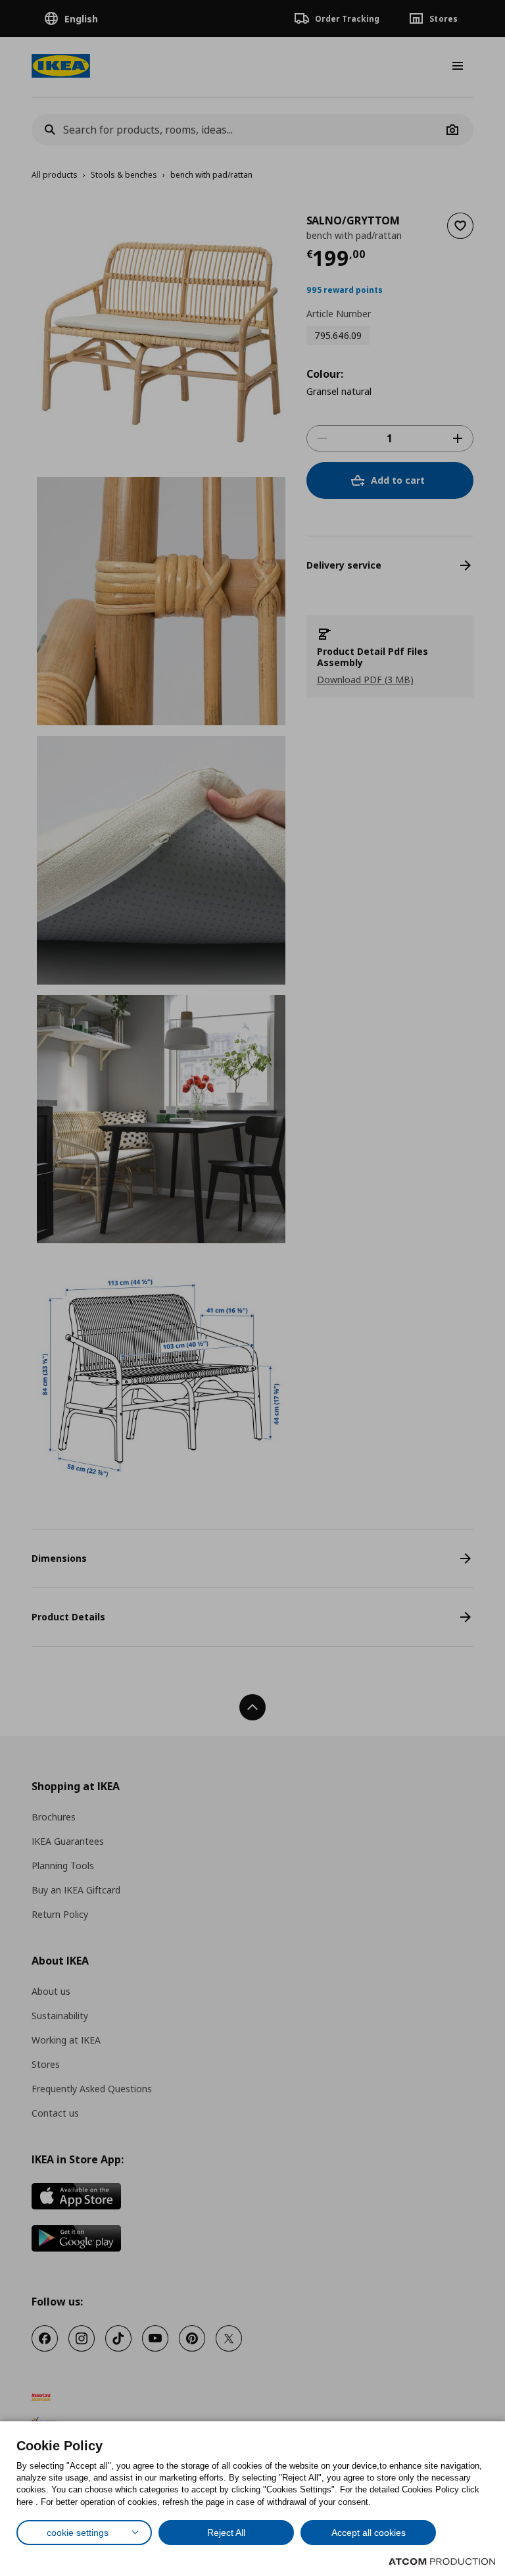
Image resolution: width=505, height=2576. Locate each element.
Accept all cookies (369, 2533)
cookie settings (78, 2533)
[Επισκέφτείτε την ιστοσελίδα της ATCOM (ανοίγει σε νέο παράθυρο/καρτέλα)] (442, 2562)
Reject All (226, 2533)
